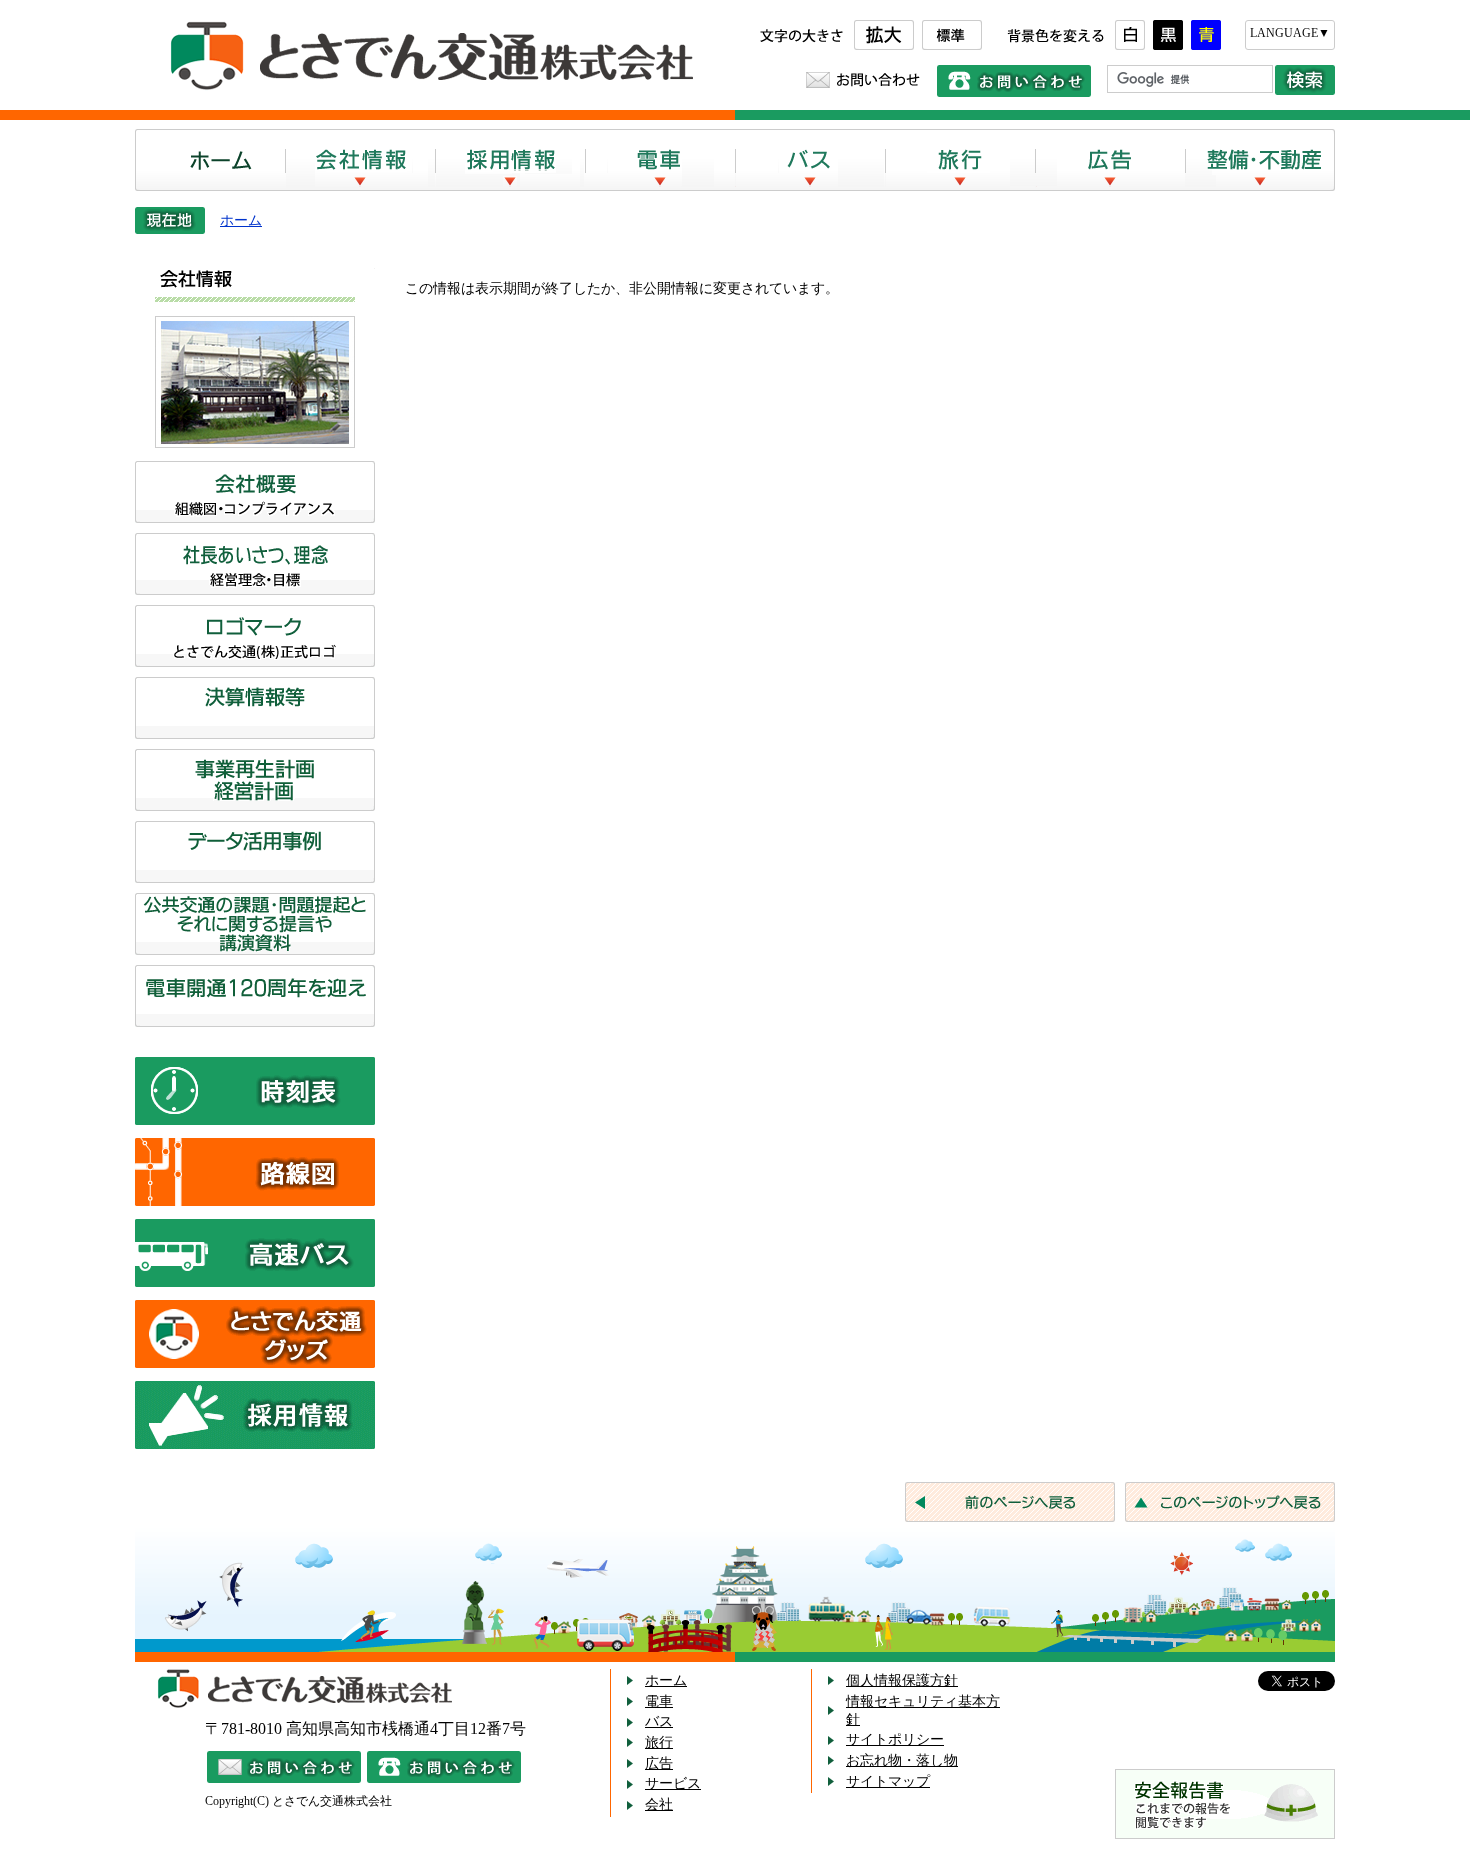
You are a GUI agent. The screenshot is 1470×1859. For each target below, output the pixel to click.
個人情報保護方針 (902, 1680)
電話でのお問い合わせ (1014, 81)
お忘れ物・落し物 (902, 1760)
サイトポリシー (895, 1739)
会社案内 (360, 160)
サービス (673, 1783)
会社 (659, 1804)
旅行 (960, 160)
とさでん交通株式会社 (425, 56)
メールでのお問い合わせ (284, 1767)
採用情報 (510, 160)
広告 (1110, 160)
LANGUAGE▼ (1290, 33)
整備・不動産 (1260, 160)
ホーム (210, 160)
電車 (660, 160)
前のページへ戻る (1010, 1502)
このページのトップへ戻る (1230, 1502)
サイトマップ (888, 1781)
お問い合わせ (863, 80)
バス (810, 160)
